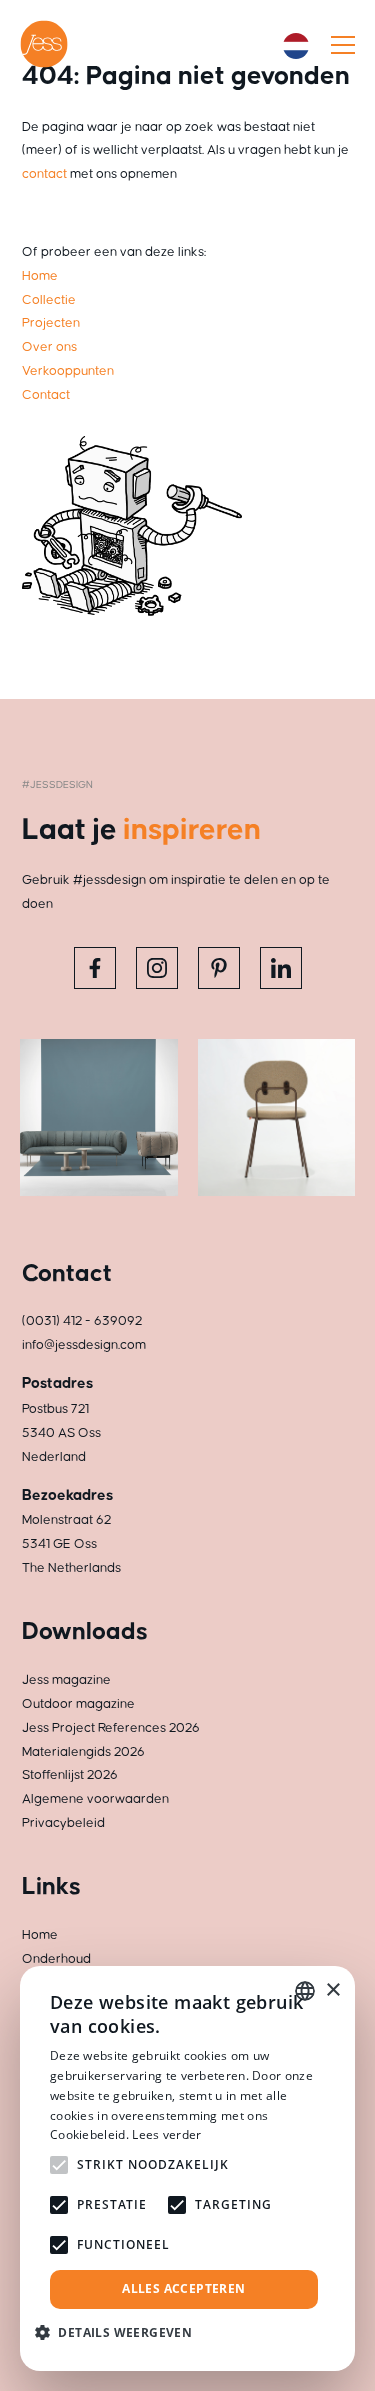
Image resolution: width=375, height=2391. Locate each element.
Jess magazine (66, 1680)
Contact (46, 395)
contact (44, 174)
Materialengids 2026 (83, 1752)
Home (40, 276)
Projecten (51, 323)
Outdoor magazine (78, 1704)
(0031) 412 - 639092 (82, 1321)
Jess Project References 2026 (111, 1728)
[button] (121, 2332)
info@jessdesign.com (84, 1345)
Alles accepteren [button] (183, 2288)
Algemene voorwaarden (95, 1799)
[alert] (187, 2168)
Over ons (49, 347)
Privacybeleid (63, 1823)
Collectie (49, 300)
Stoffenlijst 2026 (70, 1775)
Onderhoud (56, 1959)
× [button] (332, 1990)
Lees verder (166, 2134)
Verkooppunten (68, 371)
